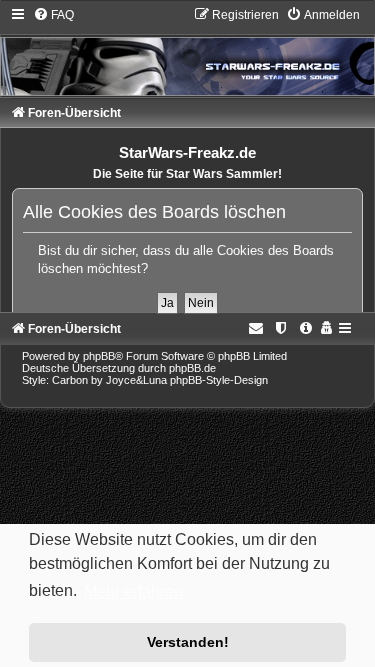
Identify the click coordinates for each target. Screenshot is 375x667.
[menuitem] (53, 15)
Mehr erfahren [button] (133, 591)
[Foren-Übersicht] (187, 51)
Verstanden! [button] (188, 642)
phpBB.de (192, 368)
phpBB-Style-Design (219, 380)
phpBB (99, 356)
